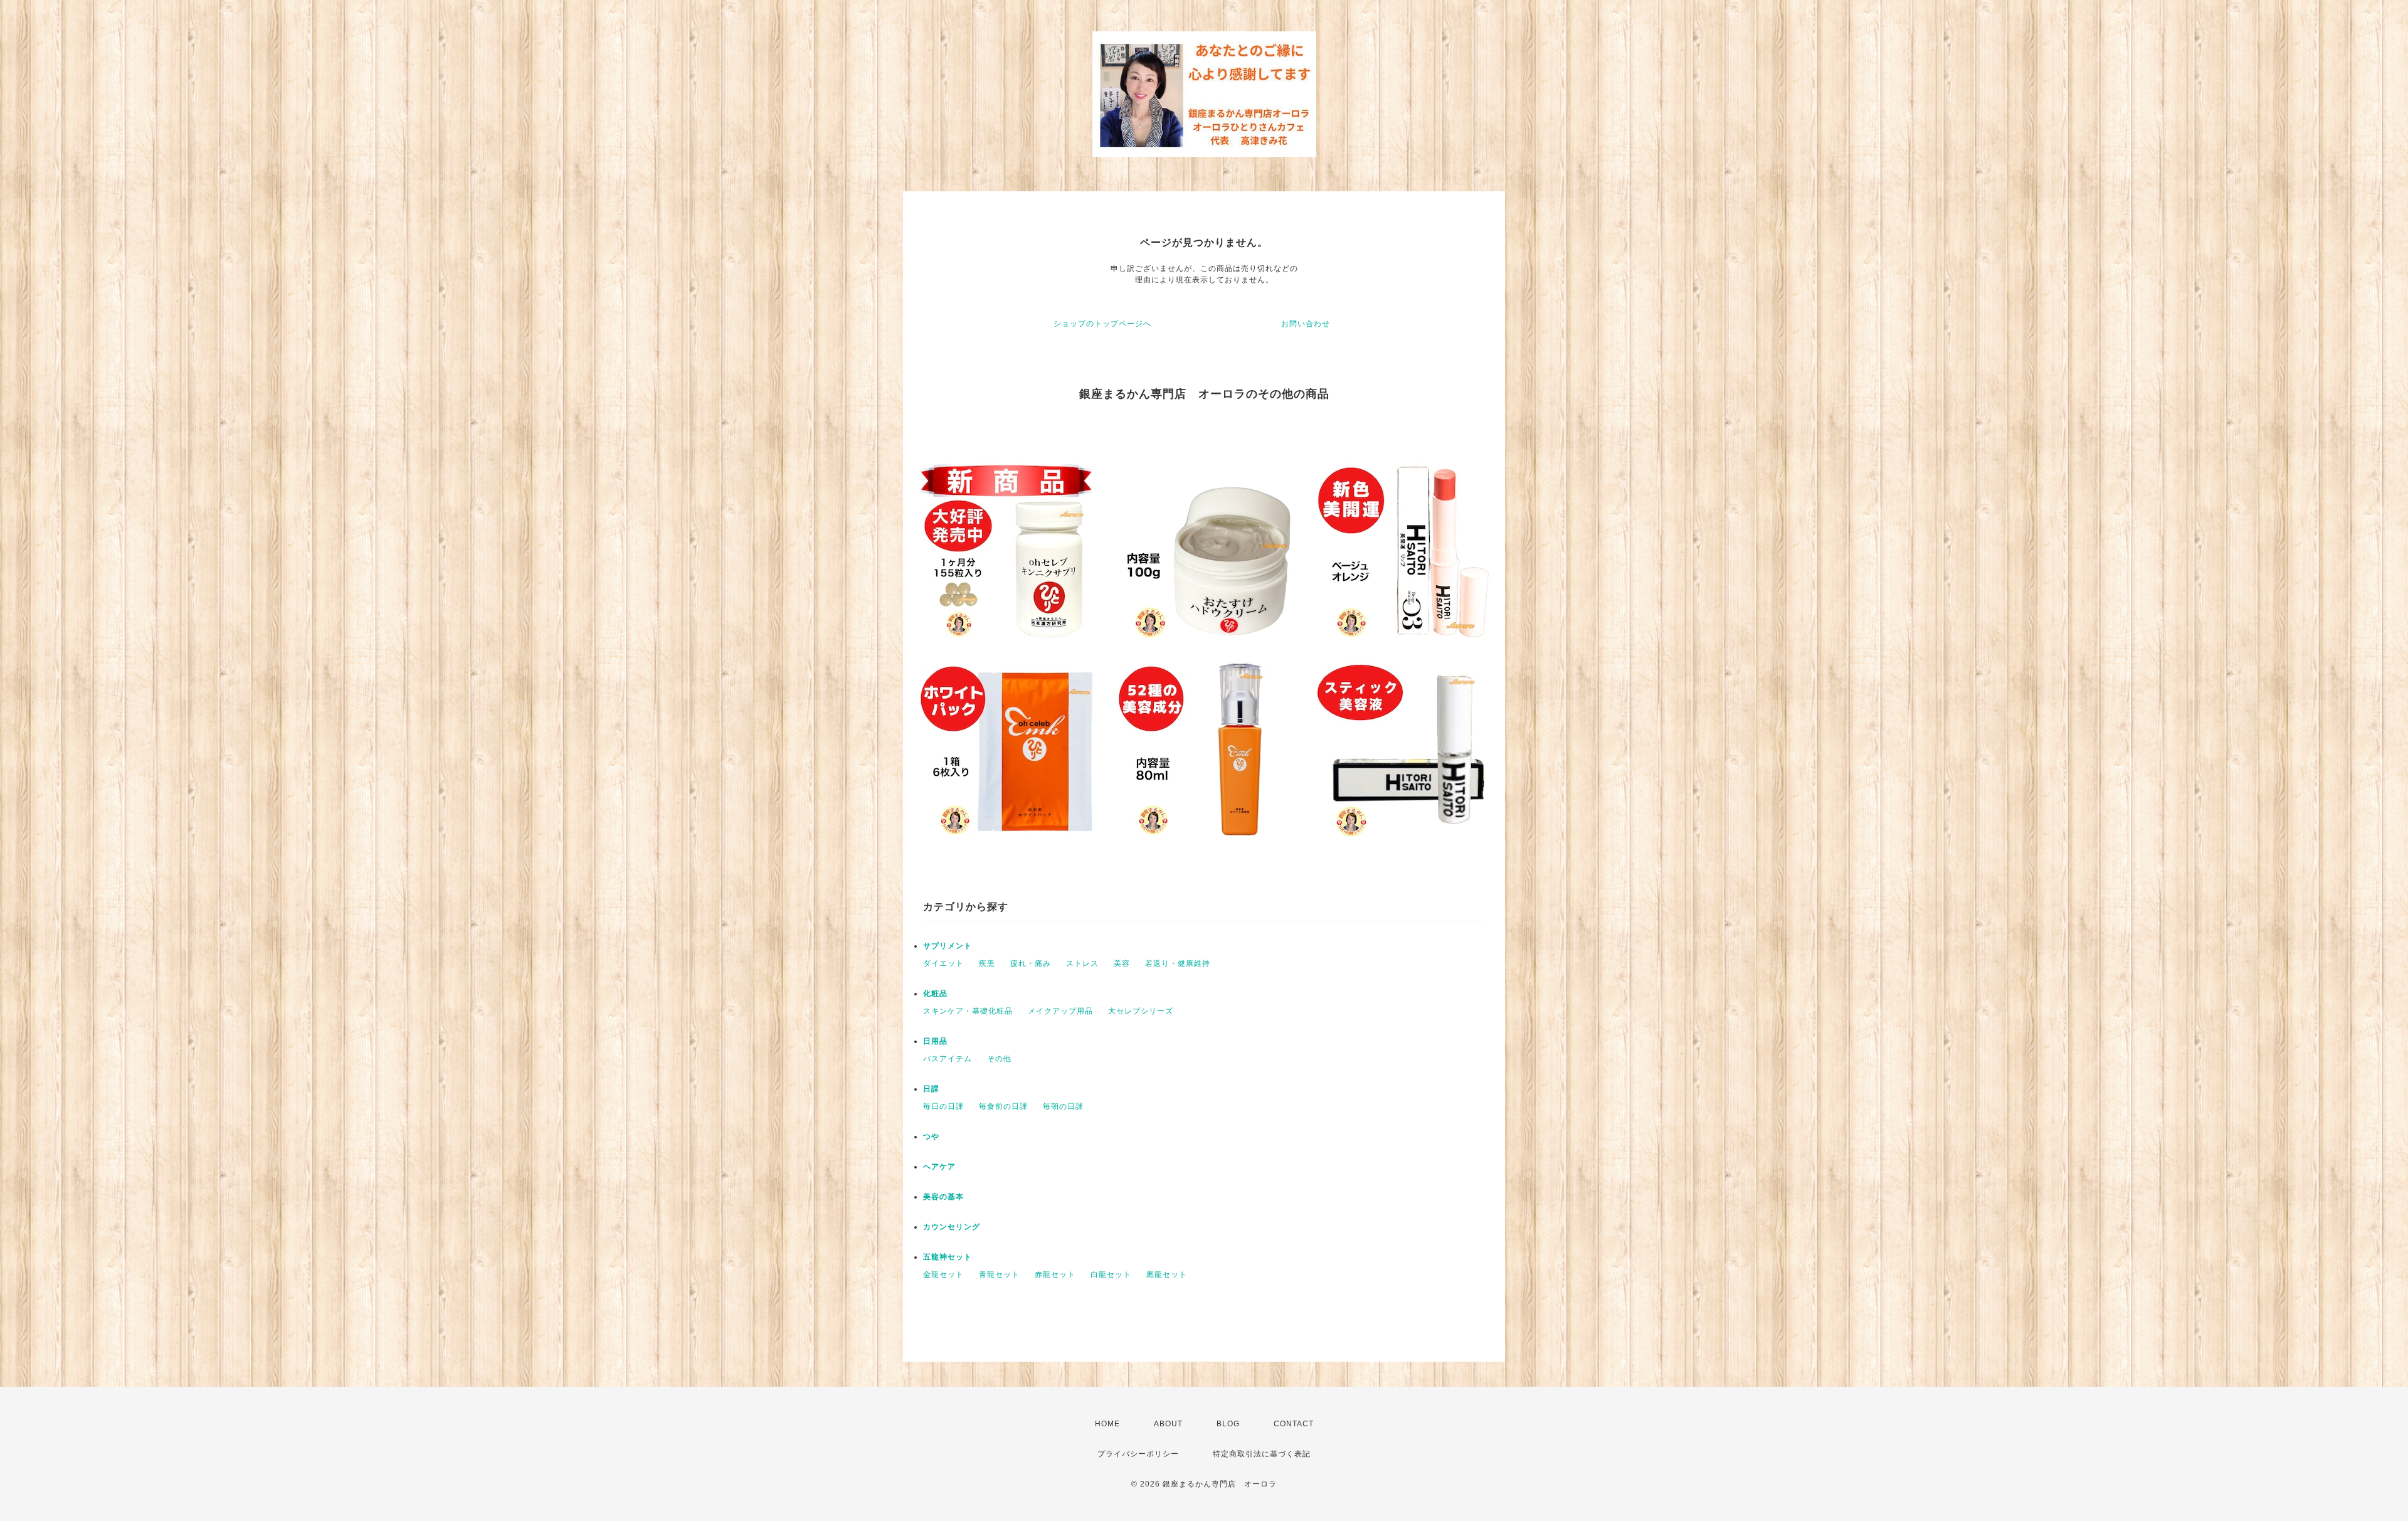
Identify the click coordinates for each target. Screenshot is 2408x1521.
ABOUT (1168, 1424)
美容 (1122, 963)
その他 (999, 1059)
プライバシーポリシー (1138, 1454)
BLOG (1228, 1424)
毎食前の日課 (1003, 1106)
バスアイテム (948, 1059)
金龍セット (943, 1275)
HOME (1107, 1424)
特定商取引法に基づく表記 (1262, 1454)
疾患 (987, 963)
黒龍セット (1167, 1275)
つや (931, 1137)
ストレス (1082, 963)
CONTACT (1294, 1424)
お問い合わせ (1306, 324)
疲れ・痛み (1031, 963)
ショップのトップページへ (1102, 324)
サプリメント (948, 946)
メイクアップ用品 (1060, 1011)
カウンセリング (952, 1227)
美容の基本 (943, 1197)
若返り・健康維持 (1178, 963)
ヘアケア (939, 1167)
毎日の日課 (943, 1106)
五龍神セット (948, 1257)
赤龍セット (1055, 1275)
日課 (931, 1089)
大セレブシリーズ (1141, 1011)
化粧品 (935, 994)
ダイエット (943, 963)
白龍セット (1111, 1275)
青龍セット (999, 1275)
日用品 (935, 1041)
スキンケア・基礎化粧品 (968, 1011)
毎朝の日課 (1063, 1106)
